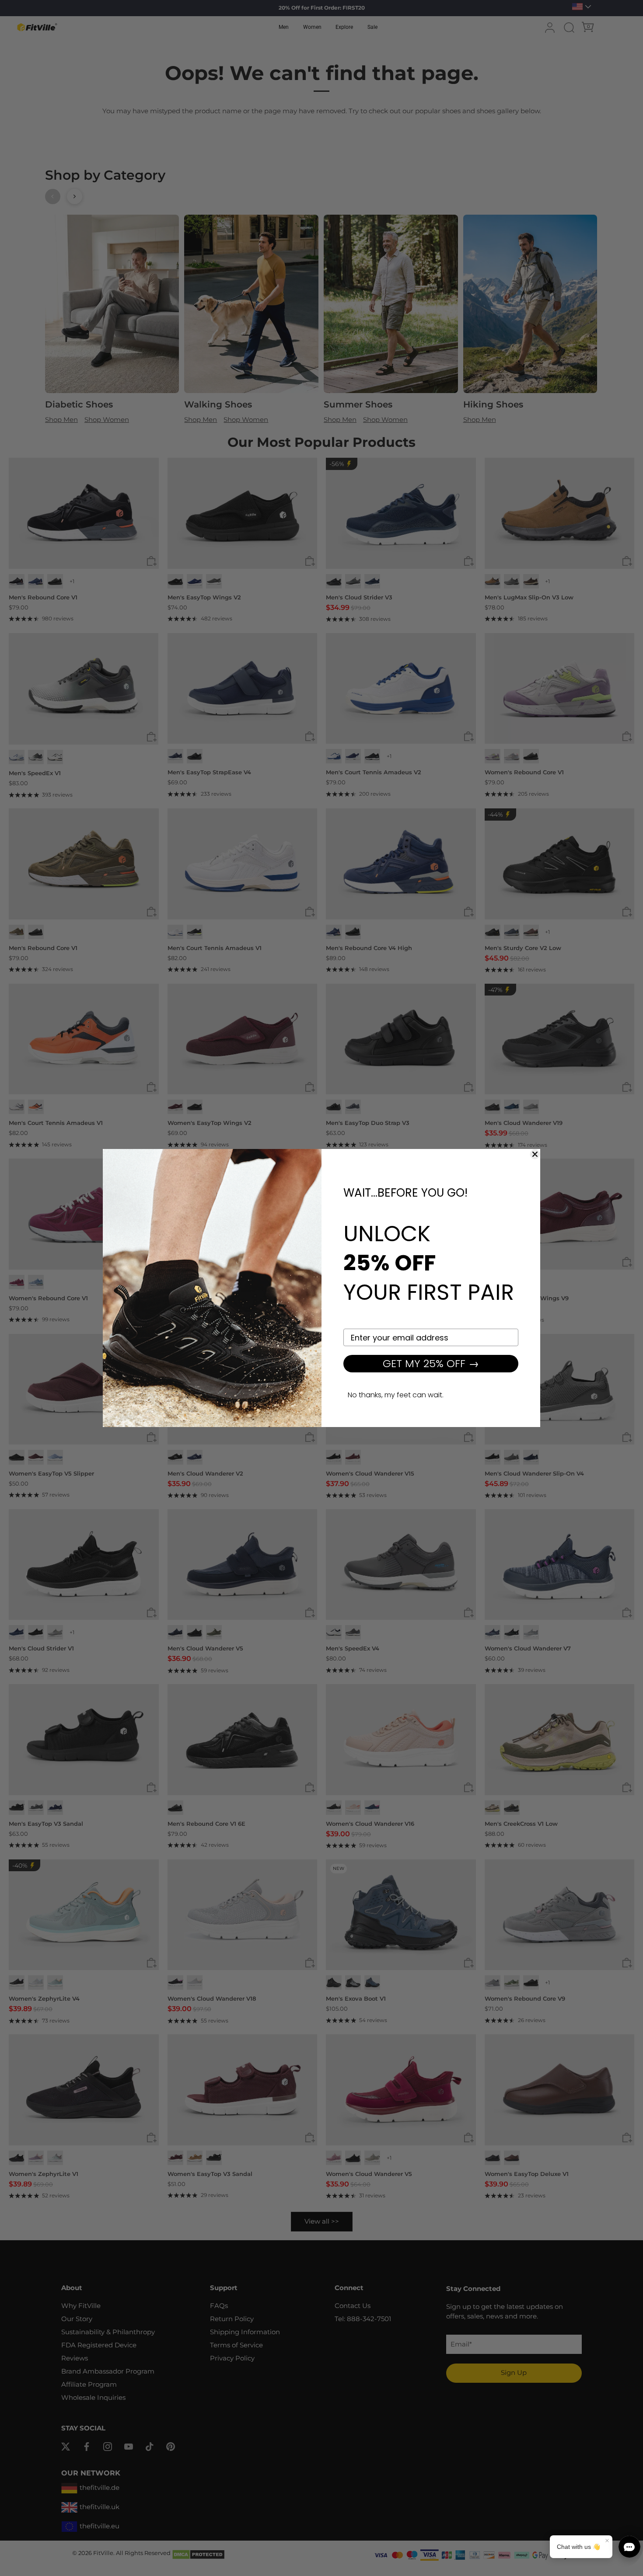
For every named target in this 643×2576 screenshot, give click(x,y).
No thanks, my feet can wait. (396, 1395)
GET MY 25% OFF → (431, 1363)
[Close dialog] (535, 1154)
